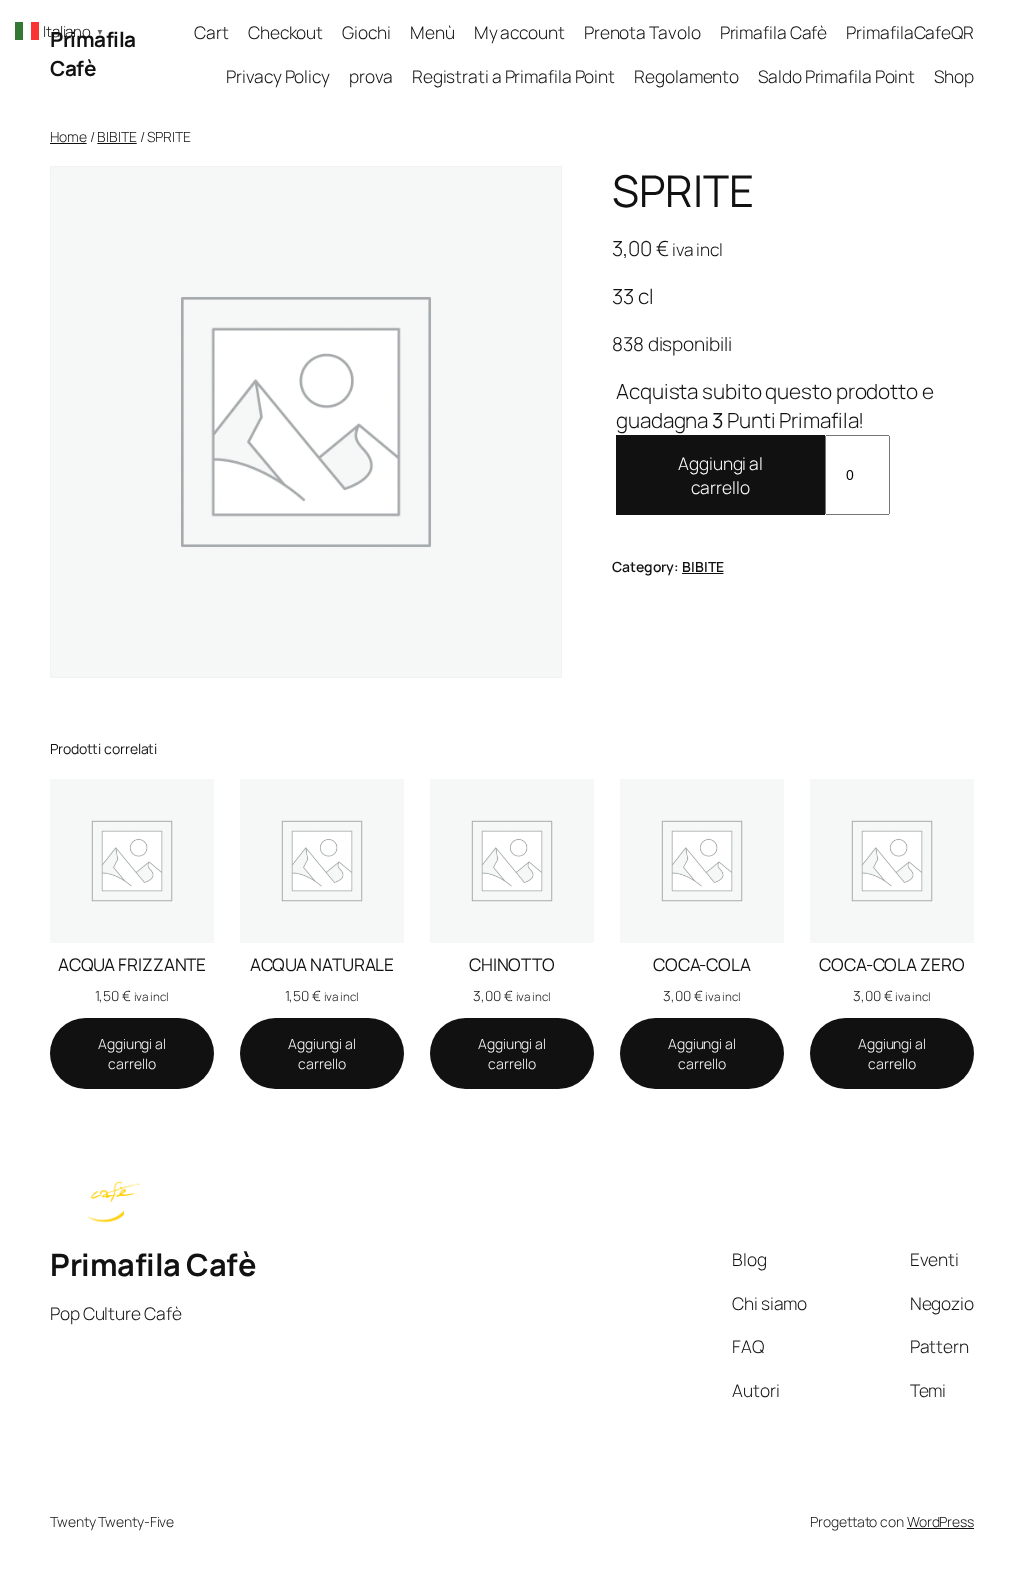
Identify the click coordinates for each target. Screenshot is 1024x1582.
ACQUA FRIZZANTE (132, 965)
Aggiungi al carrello (720, 475)
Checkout (285, 32)
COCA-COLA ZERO (892, 965)
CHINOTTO (512, 965)
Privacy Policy (278, 76)
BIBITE (116, 136)
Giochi (366, 32)
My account (519, 32)
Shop (954, 76)
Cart (211, 32)
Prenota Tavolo (642, 32)
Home (68, 136)
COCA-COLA (702, 965)
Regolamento (686, 76)
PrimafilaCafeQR (910, 32)
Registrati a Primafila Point (513, 76)
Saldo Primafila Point (836, 76)
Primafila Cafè (93, 53)
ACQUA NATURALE (322, 965)
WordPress (940, 1521)
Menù (432, 32)
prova (371, 76)
